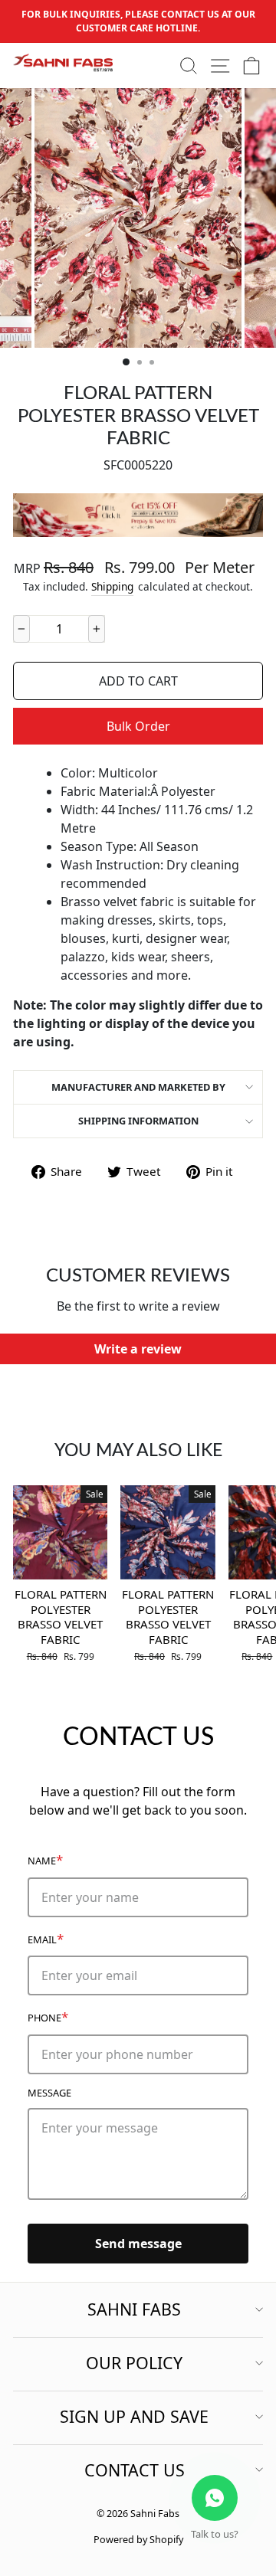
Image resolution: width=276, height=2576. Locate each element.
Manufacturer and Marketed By (138, 1087)
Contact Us (135, 2470)
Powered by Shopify (138, 2540)
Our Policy (134, 2363)
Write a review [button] (138, 1349)
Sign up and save (134, 2416)
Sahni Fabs (134, 2309)
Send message (138, 2244)
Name (45, 1859)
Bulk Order (138, 726)
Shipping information (138, 1121)
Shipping (112, 586)
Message (49, 2093)
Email (46, 1938)
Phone (48, 2016)
